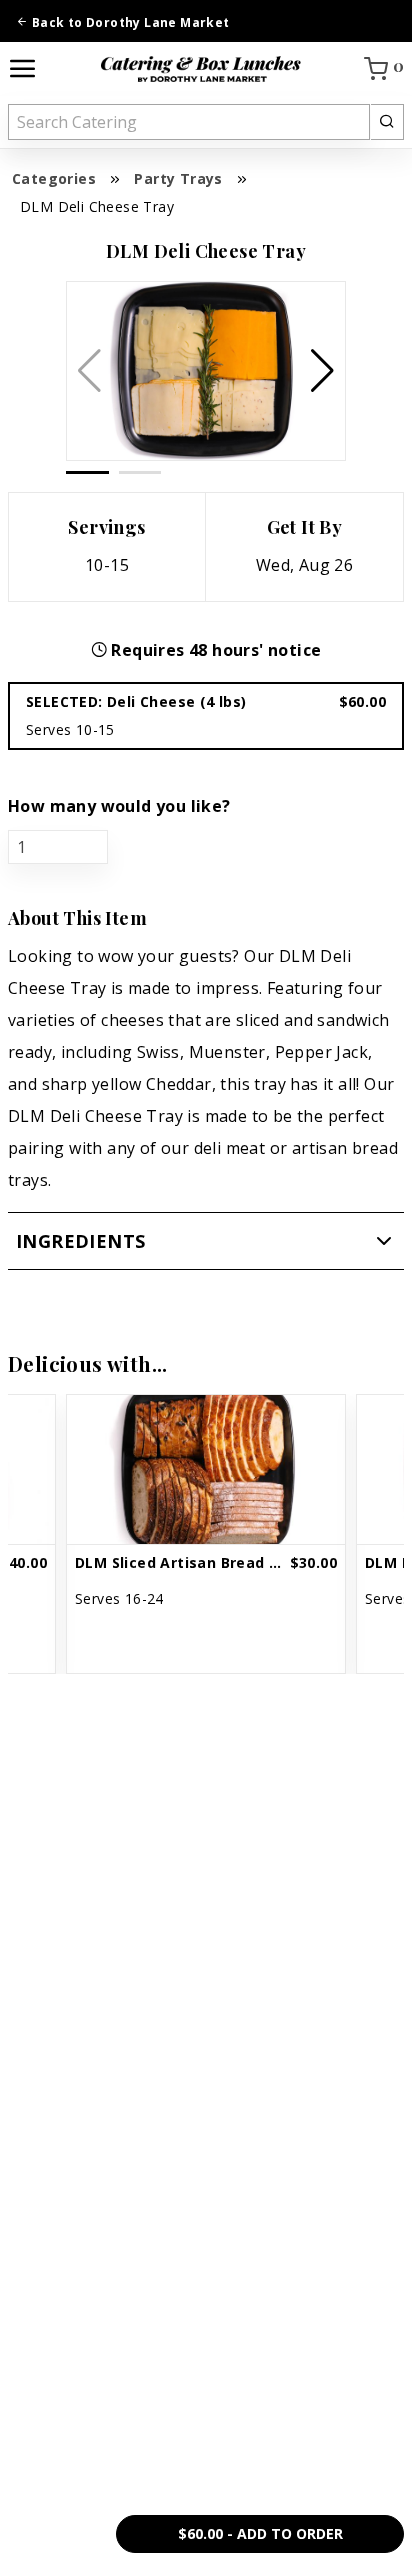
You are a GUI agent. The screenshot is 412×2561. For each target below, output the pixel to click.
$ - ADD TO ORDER (260, 2533)
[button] (322, 371)
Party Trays (178, 178)
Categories (54, 178)
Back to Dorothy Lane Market (128, 22)
